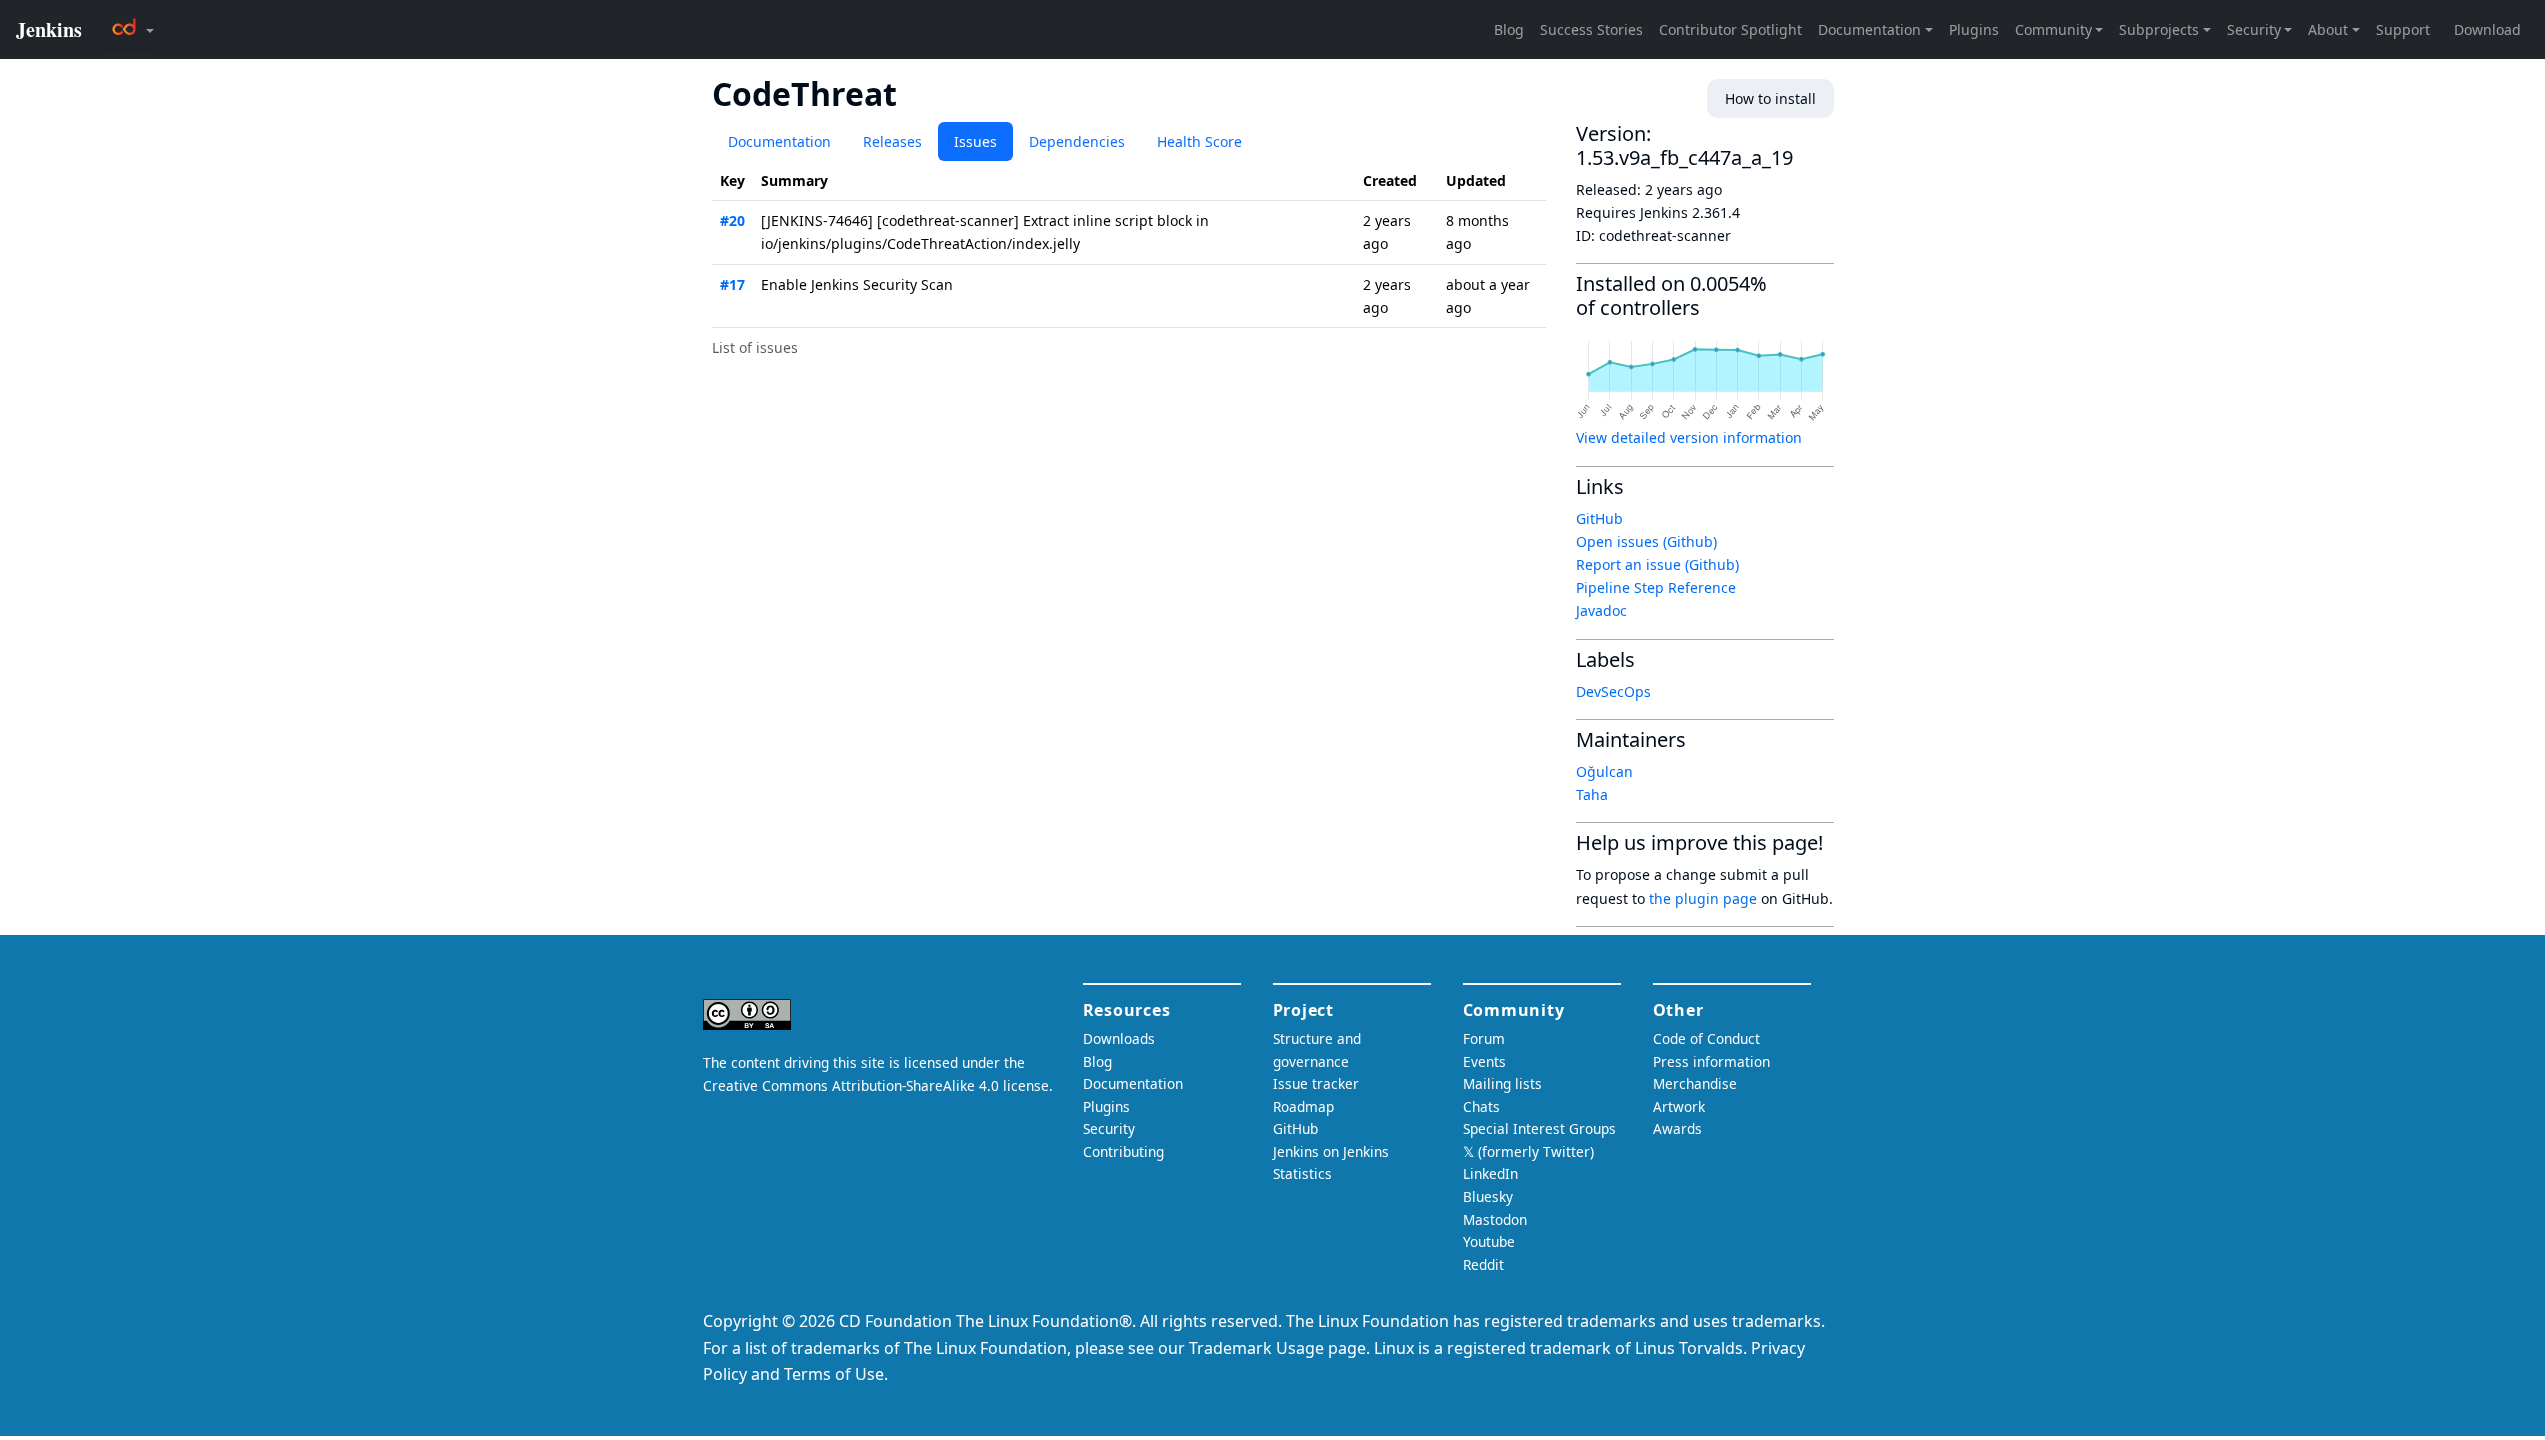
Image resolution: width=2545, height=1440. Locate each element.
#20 (732, 220)
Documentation (779, 141)
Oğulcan (1604, 771)
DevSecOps (1613, 691)
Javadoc (1601, 610)
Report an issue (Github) (1657, 564)
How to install (1770, 98)
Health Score (1199, 141)
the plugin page (1703, 898)
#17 (732, 284)
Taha (1592, 794)
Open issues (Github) (1646, 541)
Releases (892, 141)
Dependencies (1077, 141)
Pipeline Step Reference (1656, 587)
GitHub (1599, 518)
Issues (975, 141)
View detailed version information (1689, 437)
